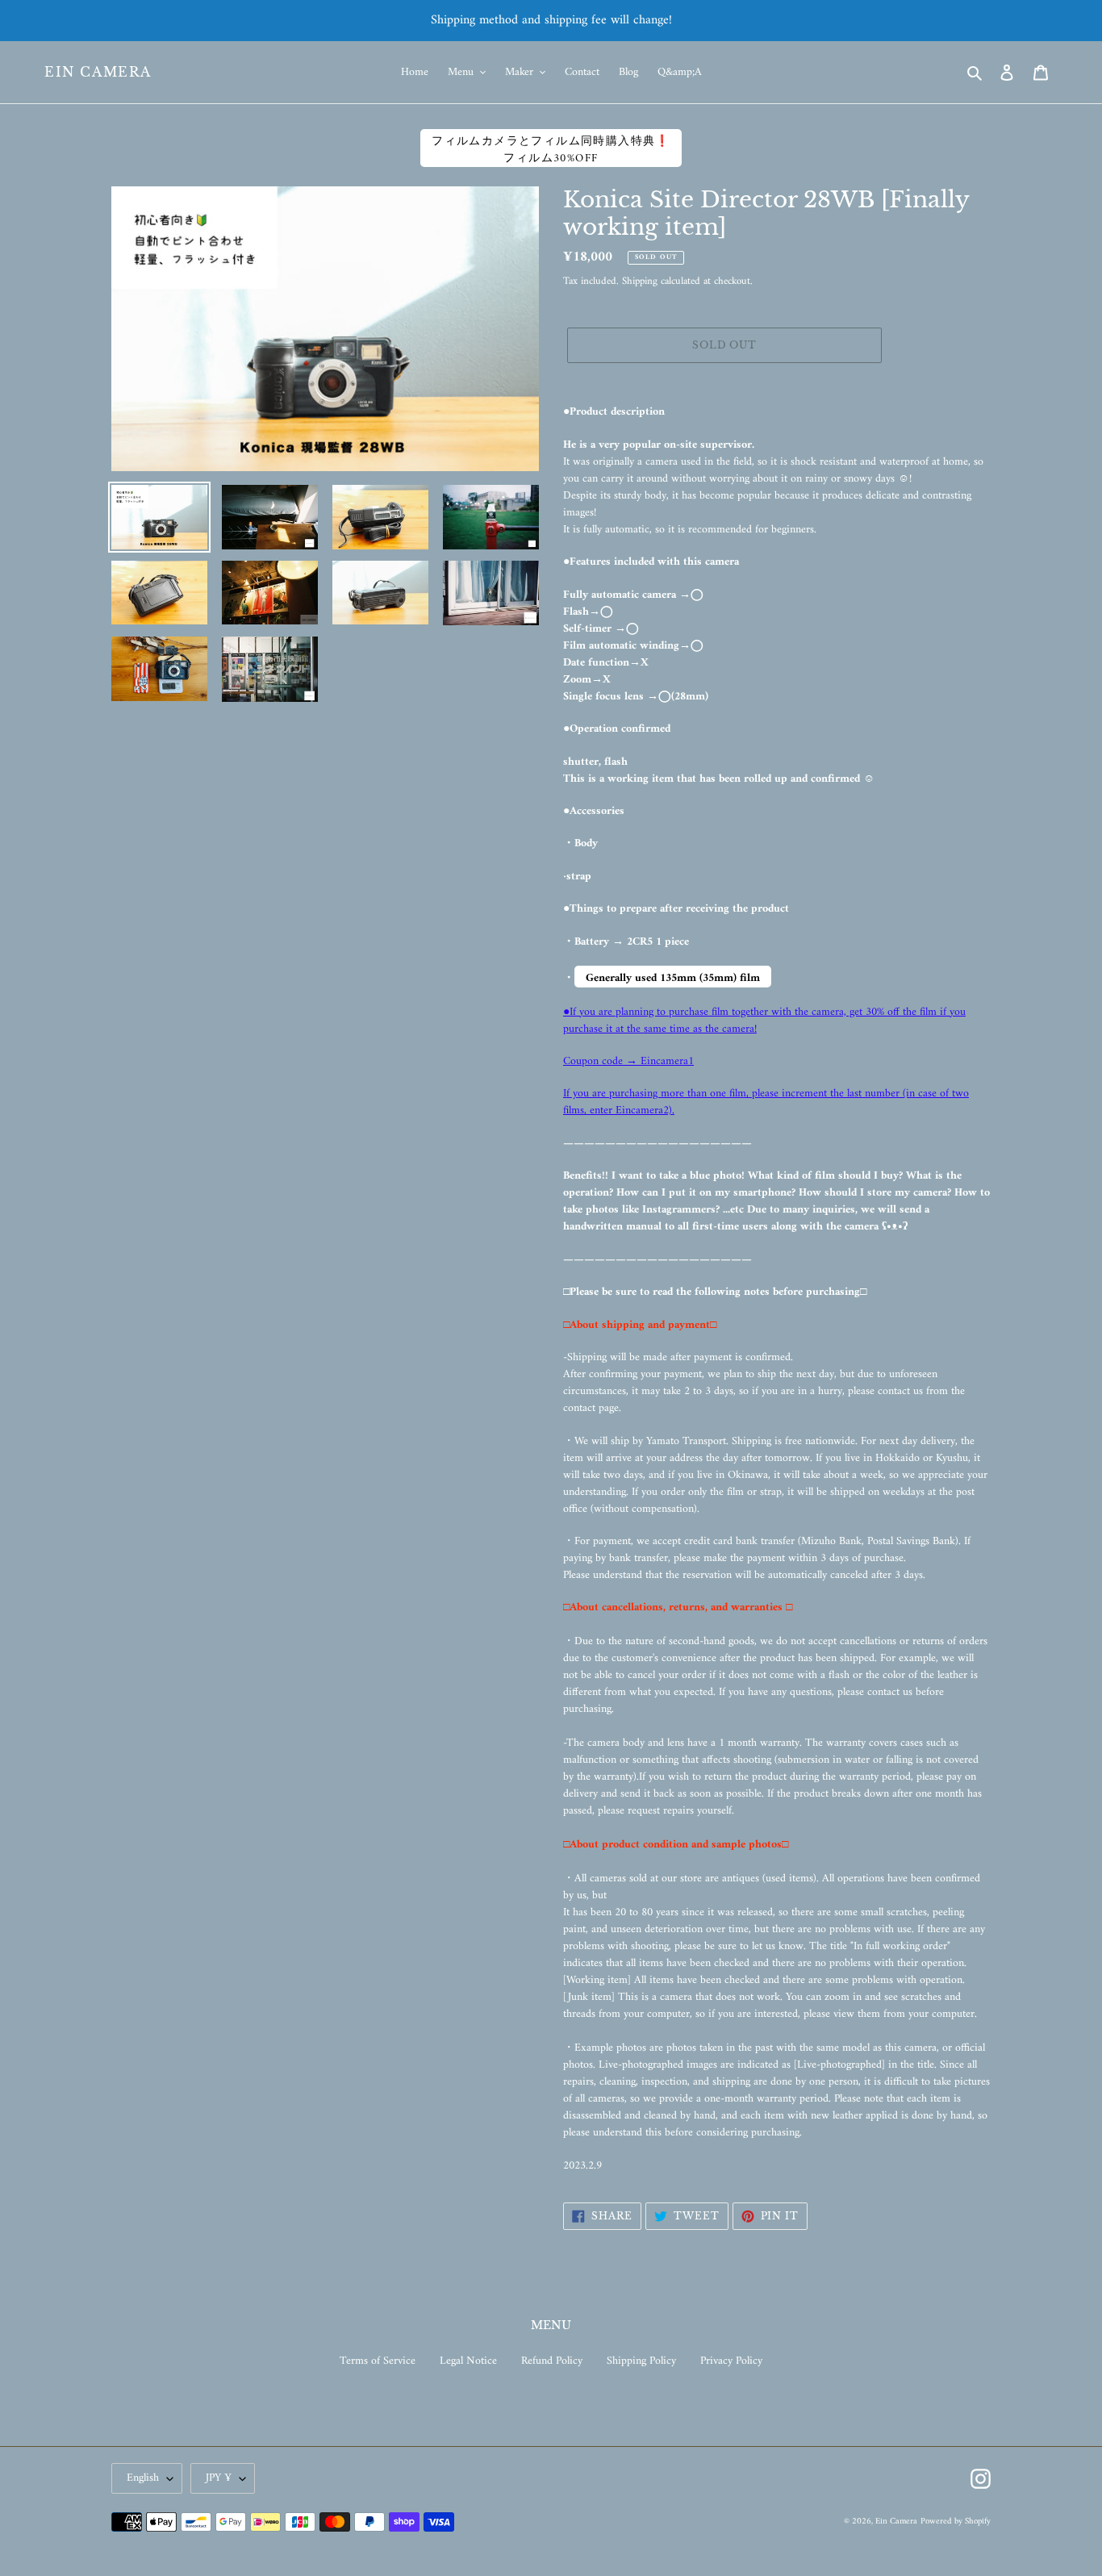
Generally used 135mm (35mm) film (673, 978)
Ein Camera (98, 72)
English (143, 2478)
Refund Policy (552, 2361)
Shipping (640, 281)
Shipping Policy (641, 2361)
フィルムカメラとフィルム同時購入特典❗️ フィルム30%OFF (551, 149)
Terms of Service (378, 2361)
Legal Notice (468, 2361)
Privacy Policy (731, 2361)
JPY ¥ (219, 2478)
